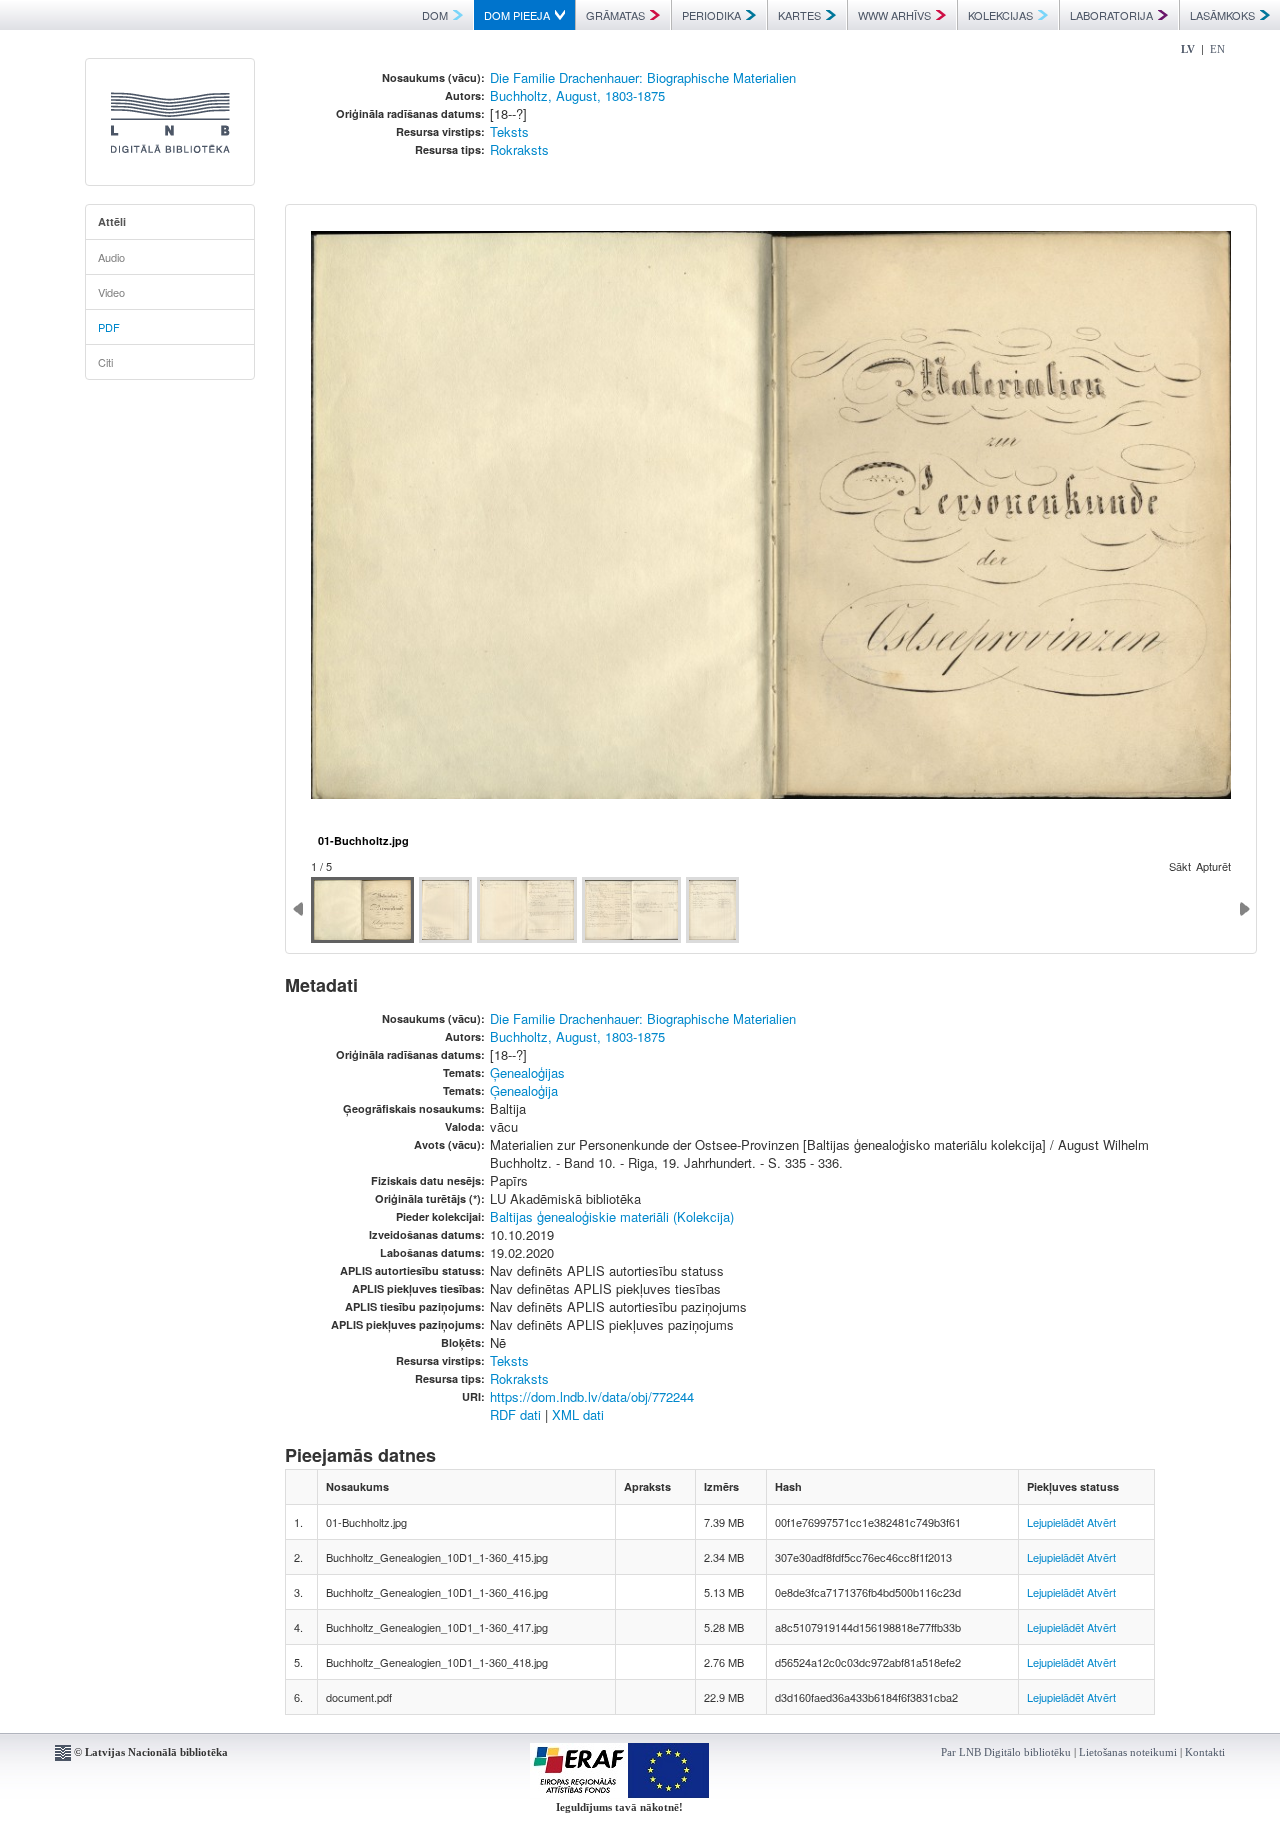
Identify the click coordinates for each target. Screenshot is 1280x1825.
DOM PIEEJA (517, 15)
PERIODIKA (711, 15)
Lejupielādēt (1055, 1522)
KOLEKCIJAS (1000, 15)
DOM (435, 15)
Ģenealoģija (524, 1090)
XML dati (578, 1414)
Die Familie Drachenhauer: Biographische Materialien (643, 77)
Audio (111, 257)
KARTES (799, 15)
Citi (105, 362)
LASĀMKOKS (1222, 15)
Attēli (112, 221)
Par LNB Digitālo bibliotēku (1006, 1752)
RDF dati (515, 1414)
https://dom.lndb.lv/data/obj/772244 (592, 1396)
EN (1217, 49)
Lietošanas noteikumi (1128, 1752)
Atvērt (1101, 1522)
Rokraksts (519, 149)
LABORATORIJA (1111, 15)
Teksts (509, 131)
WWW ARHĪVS (894, 15)
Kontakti (1205, 1752)
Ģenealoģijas (527, 1072)
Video (111, 292)
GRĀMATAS (615, 15)
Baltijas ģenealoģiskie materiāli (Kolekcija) (612, 1216)
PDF (109, 327)
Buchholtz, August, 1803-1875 (577, 95)
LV (1188, 49)
